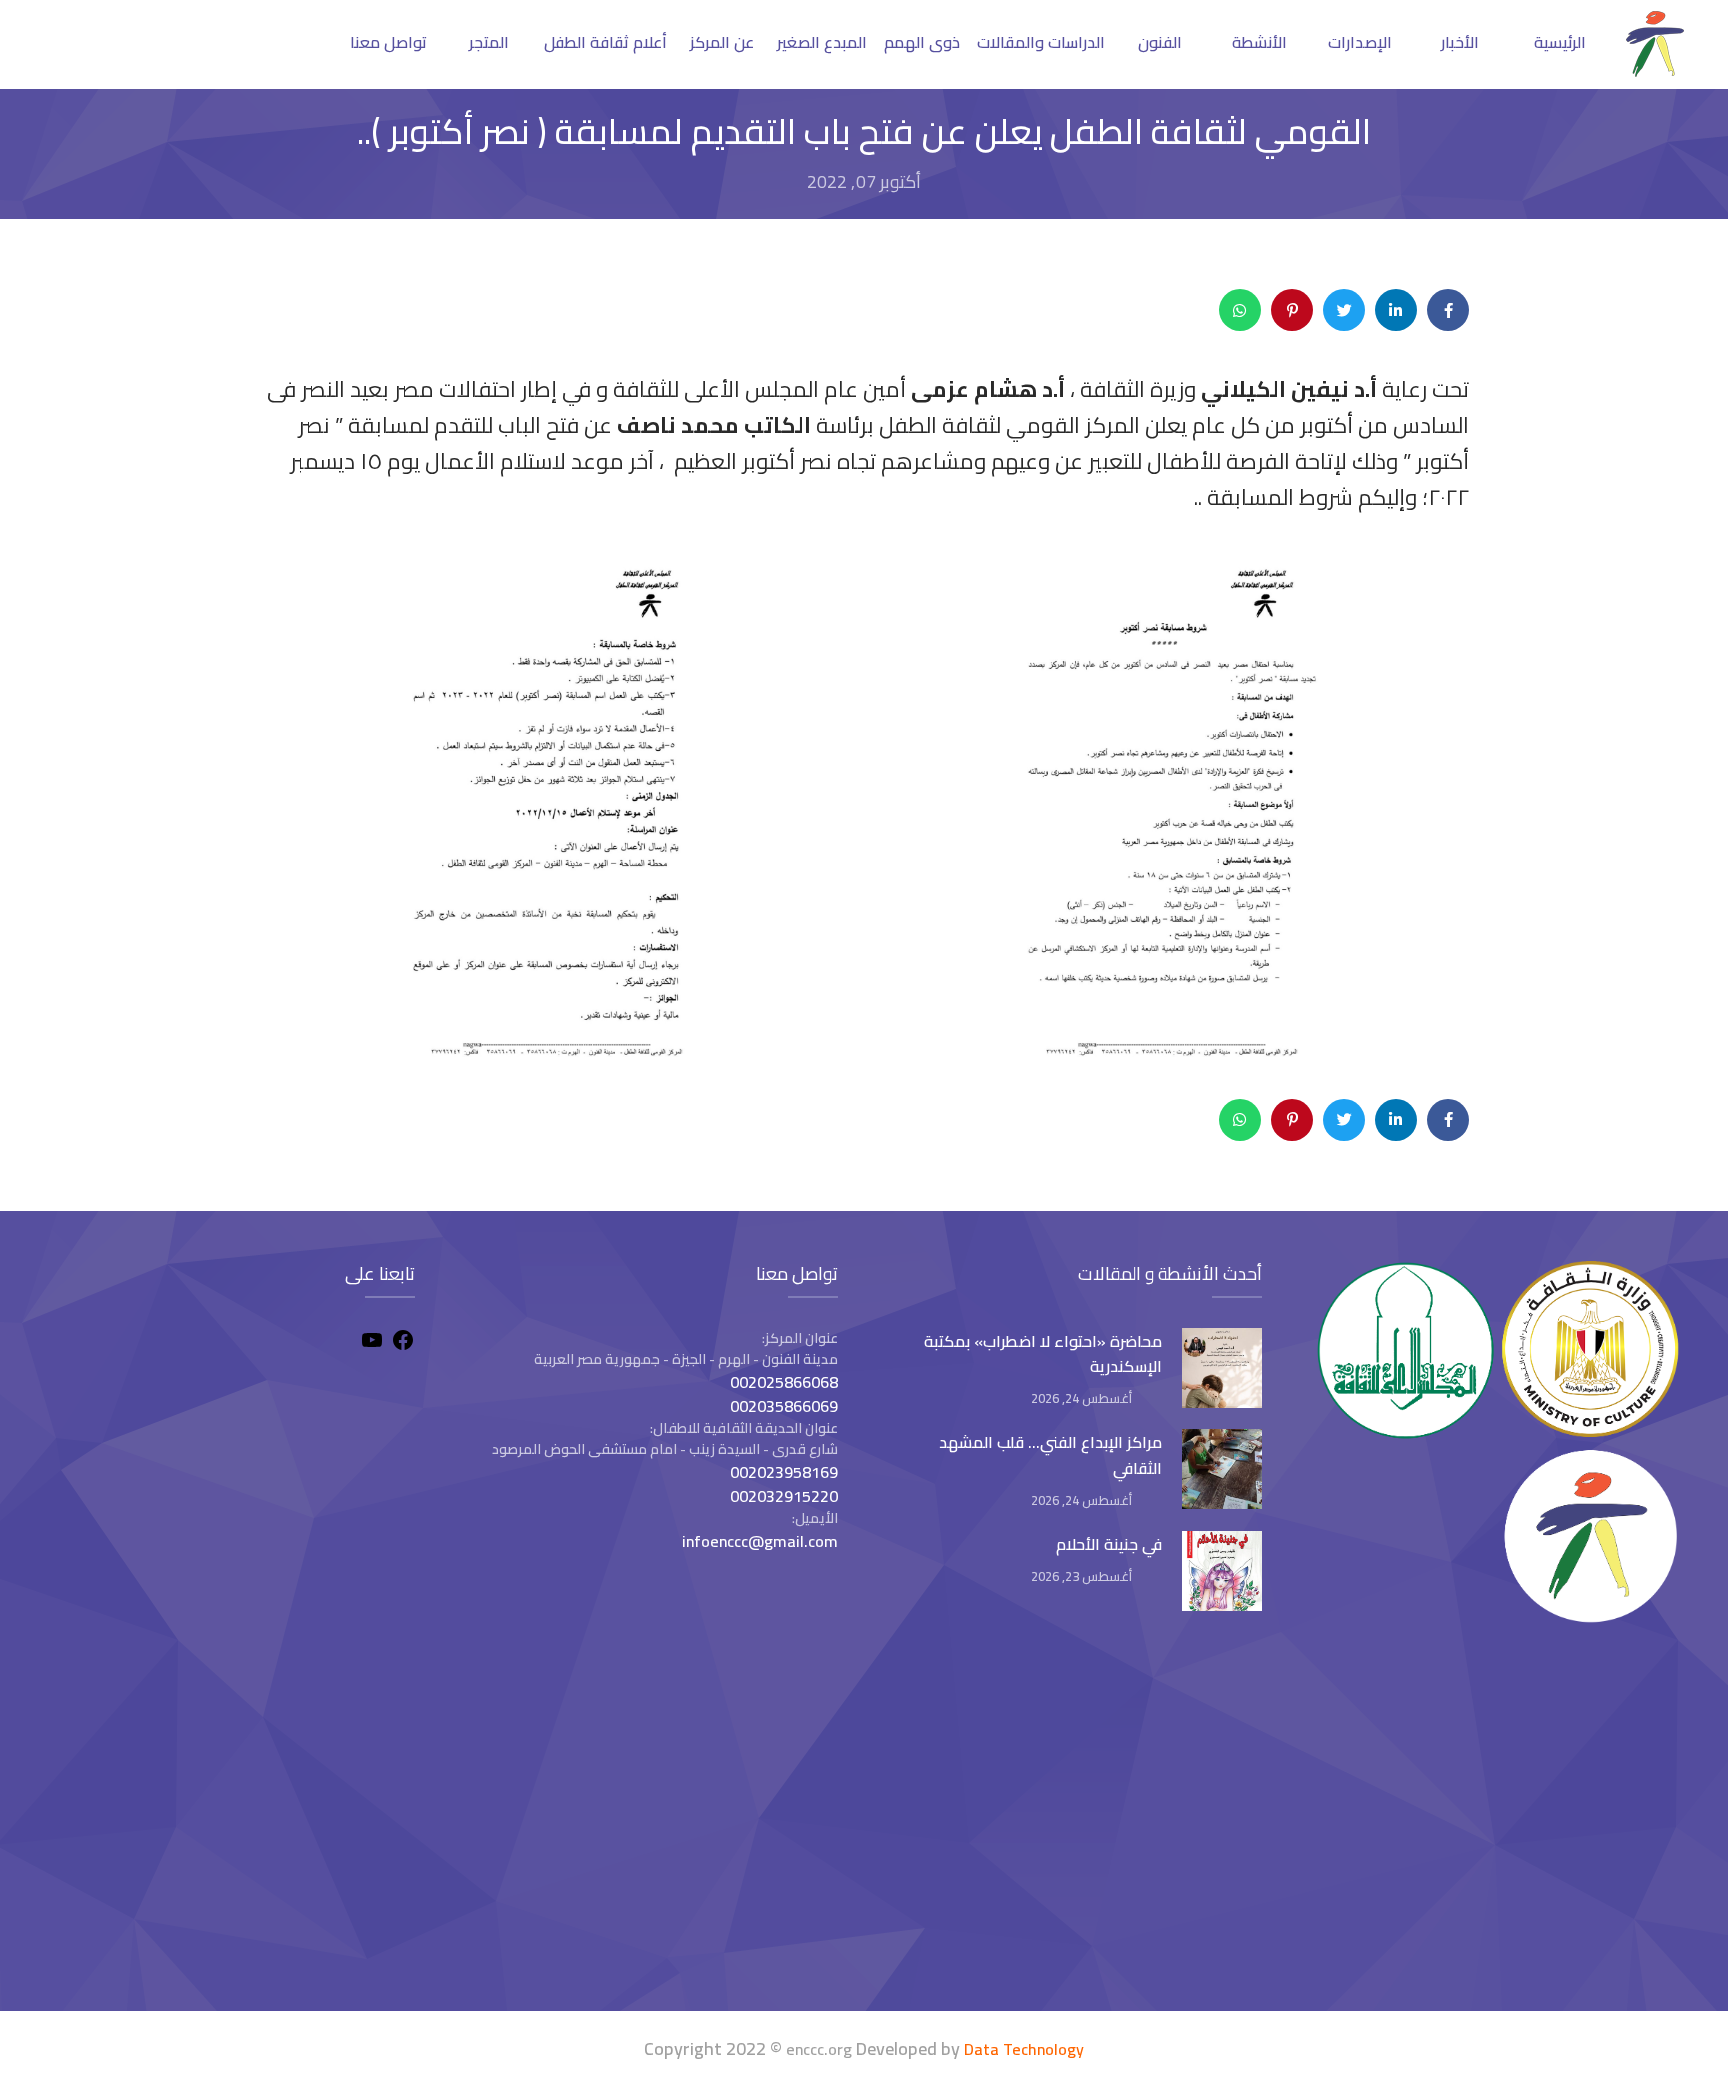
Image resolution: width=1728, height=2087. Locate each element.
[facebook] (403, 1343)
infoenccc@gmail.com (760, 1541)
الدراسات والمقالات (1041, 42)
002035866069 (784, 1406)
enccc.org (819, 2049)
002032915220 (784, 1496)
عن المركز (722, 42)
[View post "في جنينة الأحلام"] (1222, 1571)
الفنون (1160, 42)
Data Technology (1024, 2049)
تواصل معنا (388, 42)
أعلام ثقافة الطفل (605, 42)
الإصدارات (1360, 42)
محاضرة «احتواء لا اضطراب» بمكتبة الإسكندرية (1043, 1353)
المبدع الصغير (822, 42)
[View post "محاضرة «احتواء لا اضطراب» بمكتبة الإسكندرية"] (1222, 1368)
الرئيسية (1560, 42)
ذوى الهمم (922, 42)
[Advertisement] (229, 1821)
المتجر (489, 42)
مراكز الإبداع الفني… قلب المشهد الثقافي (1050, 1454)
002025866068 (784, 1382)
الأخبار (1460, 42)
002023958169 (784, 1472)
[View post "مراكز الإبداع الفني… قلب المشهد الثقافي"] (1222, 1469)
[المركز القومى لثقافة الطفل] (1655, 71)
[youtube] (372, 1343)
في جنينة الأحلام (1109, 1544)
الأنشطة (1259, 42)
